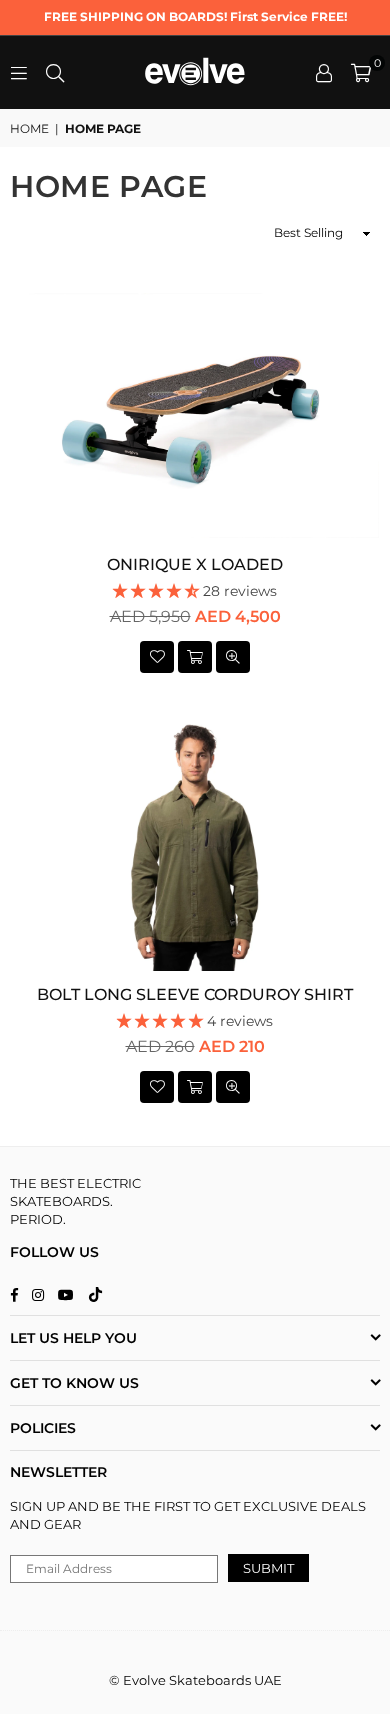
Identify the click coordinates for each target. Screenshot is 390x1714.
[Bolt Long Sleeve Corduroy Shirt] (195, 846)
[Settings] (324, 73)
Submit (268, 1568)
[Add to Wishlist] (157, 657)
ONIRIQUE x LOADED (195, 564)
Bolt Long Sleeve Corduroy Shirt (195, 994)
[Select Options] (195, 657)
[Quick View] (233, 657)
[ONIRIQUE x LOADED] (195, 416)
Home (29, 128)
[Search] (55, 72)
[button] (361, 73)
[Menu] (19, 72)
